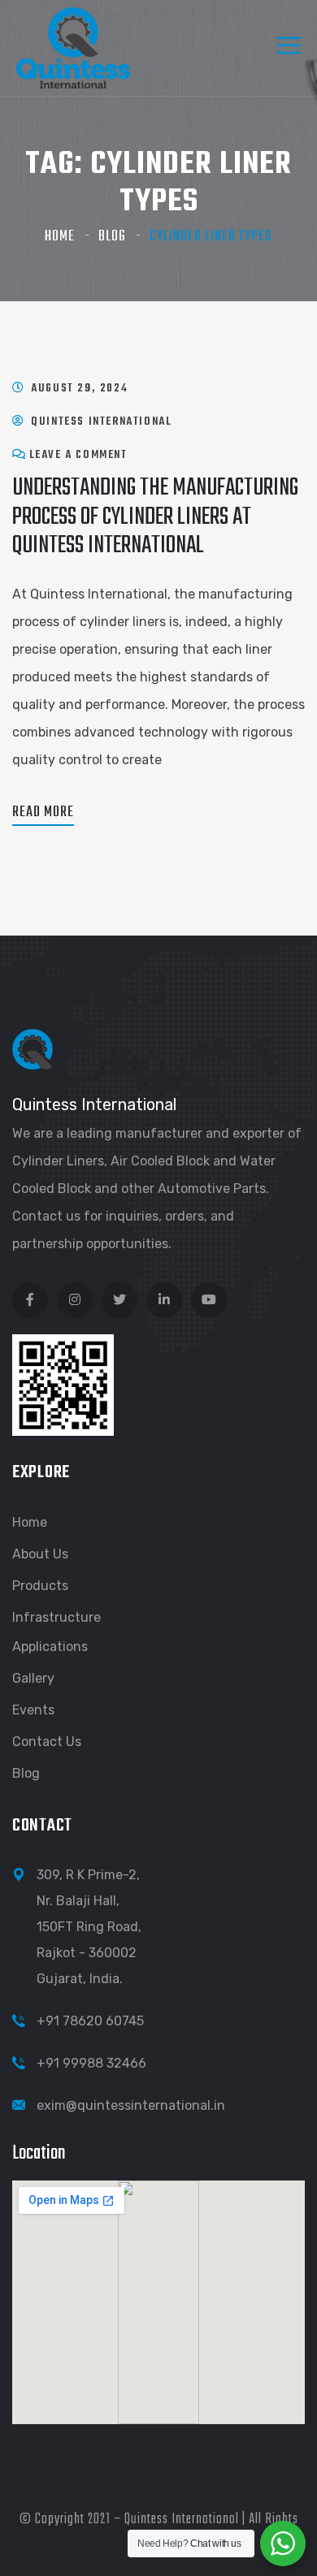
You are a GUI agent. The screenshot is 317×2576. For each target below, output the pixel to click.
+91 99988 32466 (91, 2063)
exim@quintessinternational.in (131, 2105)
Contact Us (47, 1742)
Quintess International (101, 422)
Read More (43, 813)
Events (33, 1710)
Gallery (33, 1678)
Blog (112, 237)
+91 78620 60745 (90, 2021)
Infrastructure (56, 1617)
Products (40, 1586)
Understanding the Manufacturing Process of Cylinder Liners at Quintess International (155, 516)
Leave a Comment (78, 455)
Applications (50, 1647)
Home (60, 237)
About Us (40, 1554)
